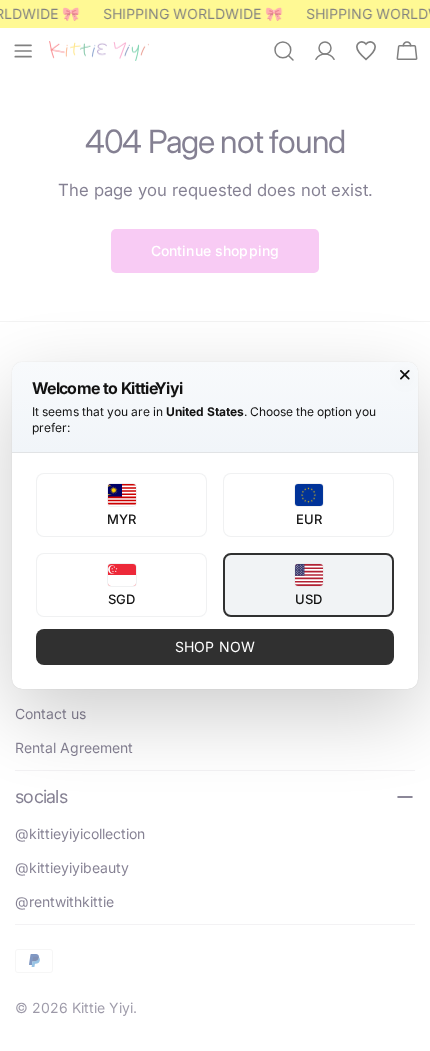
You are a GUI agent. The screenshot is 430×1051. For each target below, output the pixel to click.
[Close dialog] (405, 375)
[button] (121, 505)
